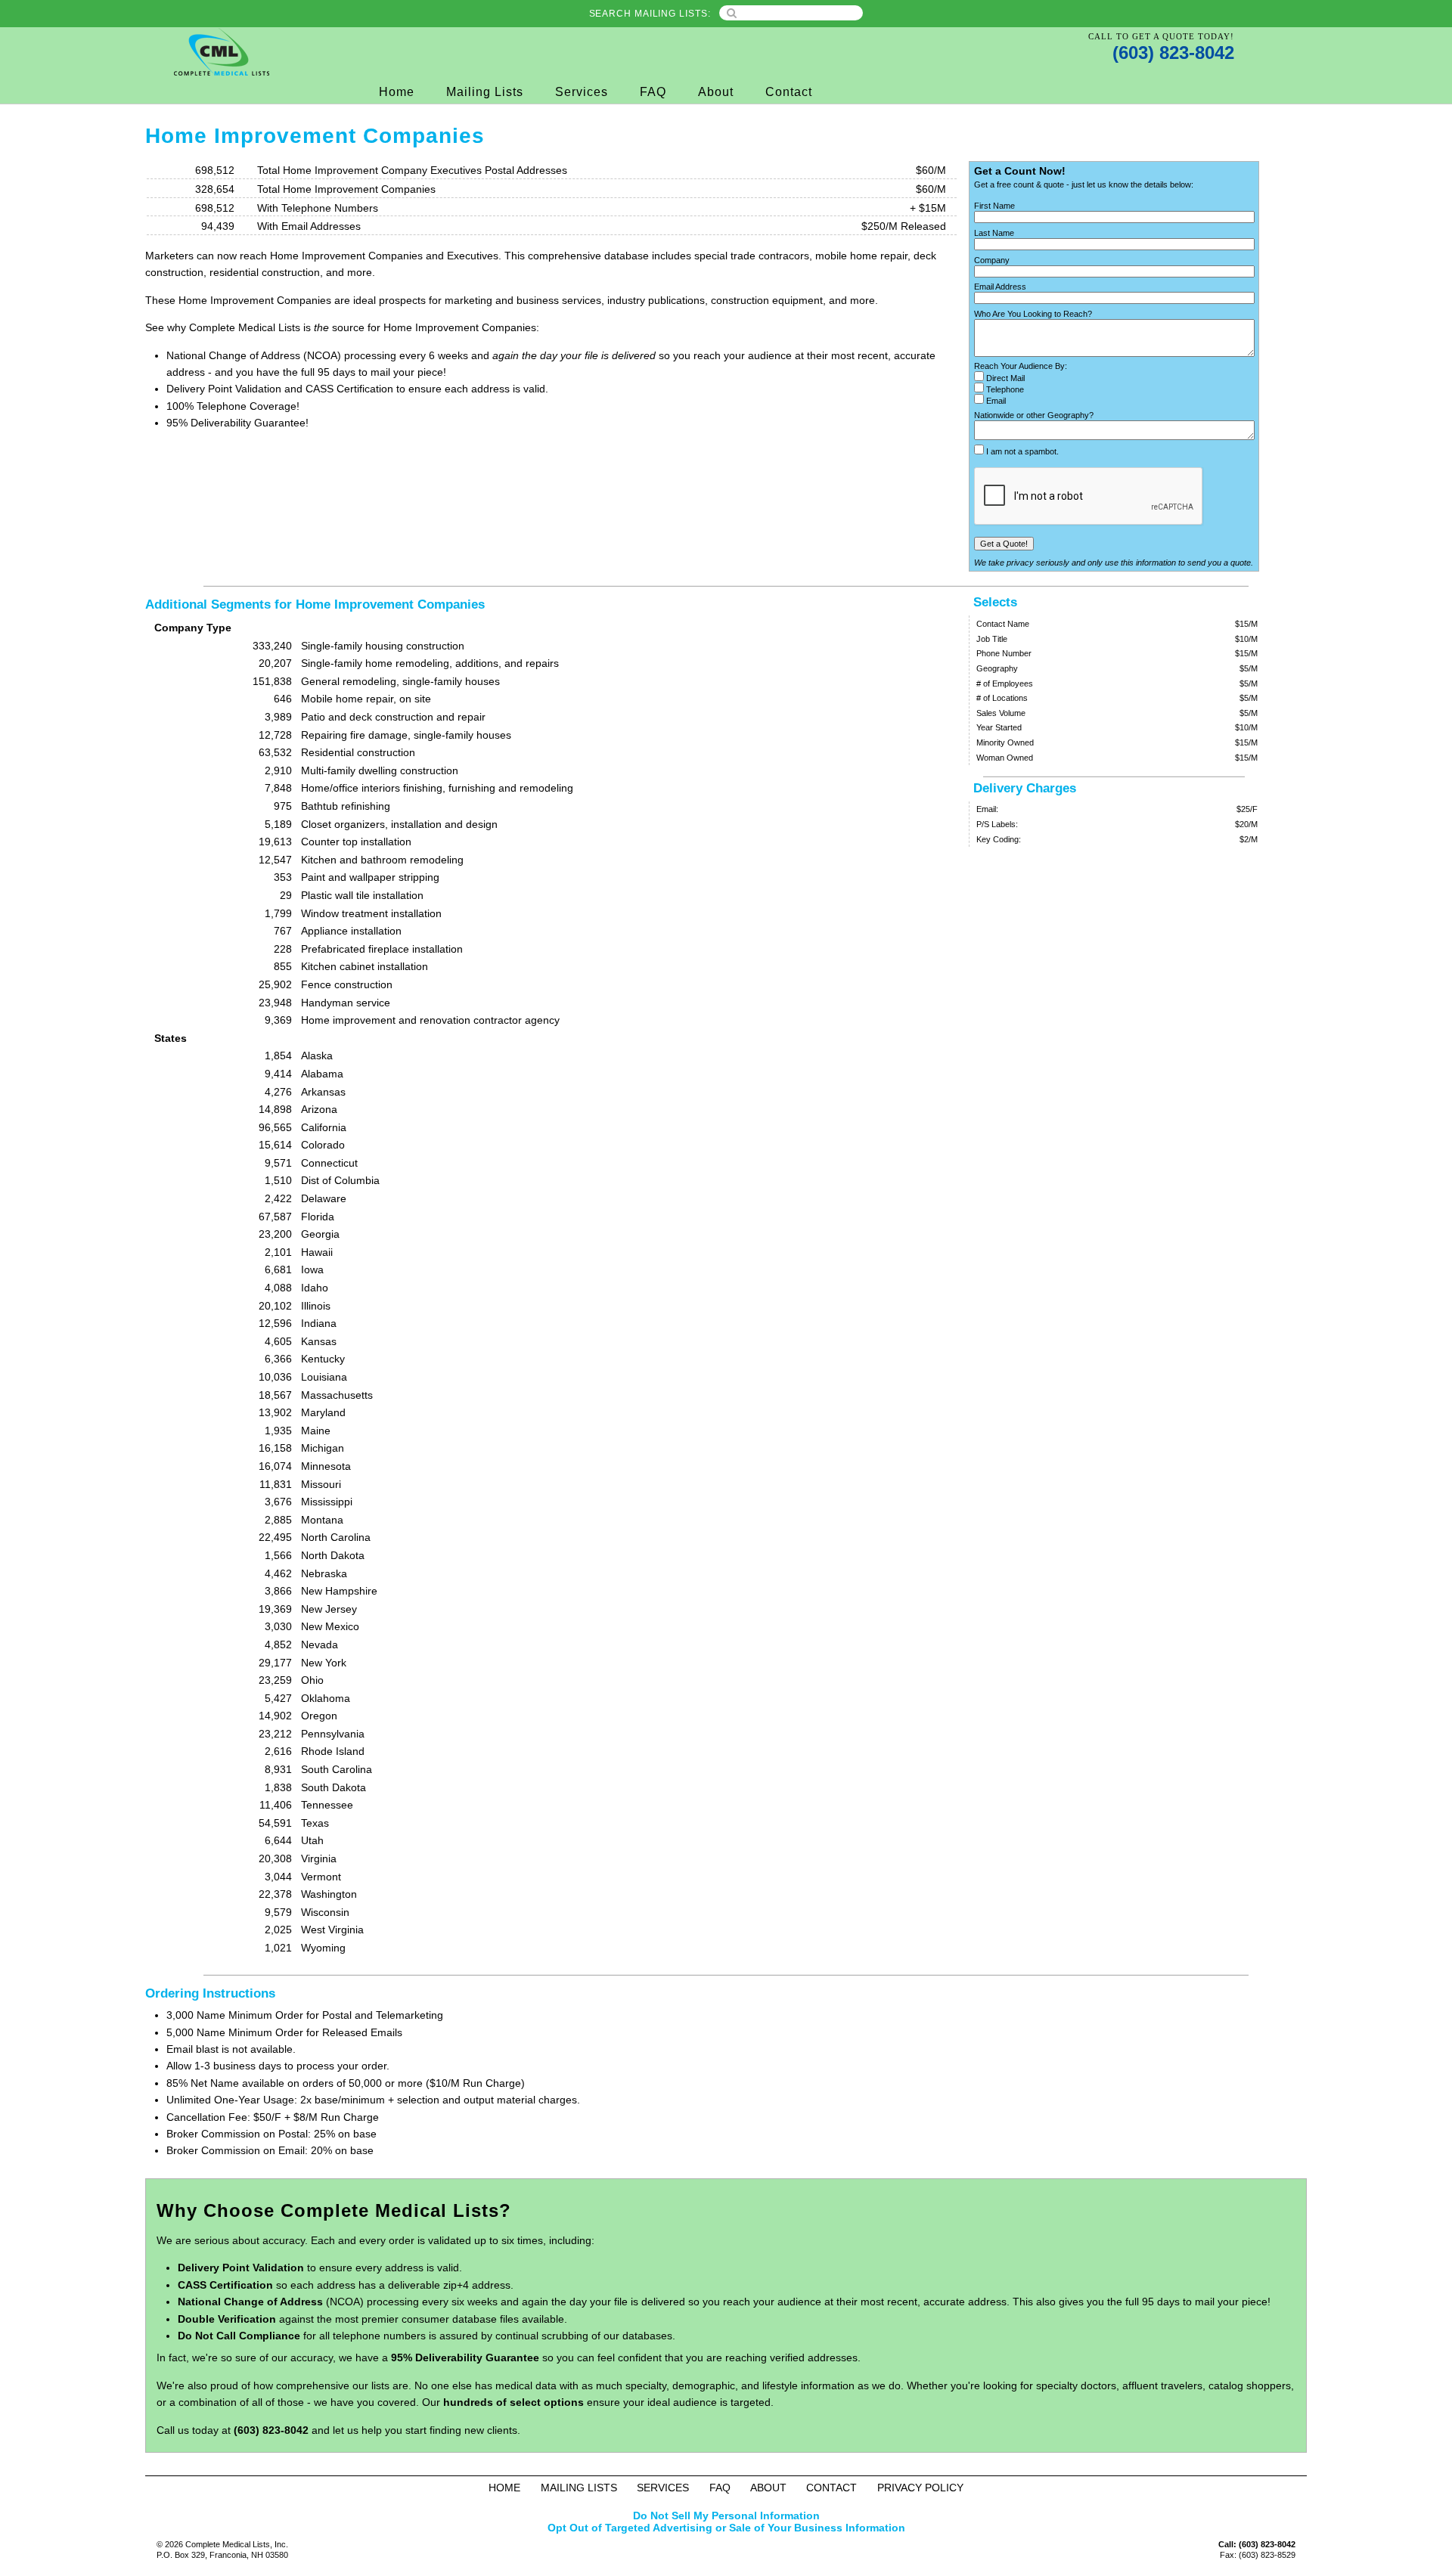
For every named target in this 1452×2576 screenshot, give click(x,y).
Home (397, 92)
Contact (789, 92)
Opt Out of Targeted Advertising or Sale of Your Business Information (726, 2528)
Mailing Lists (485, 92)
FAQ (653, 92)
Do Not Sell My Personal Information (726, 2516)
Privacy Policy (920, 2488)
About (716, 92)
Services (582, 92)
